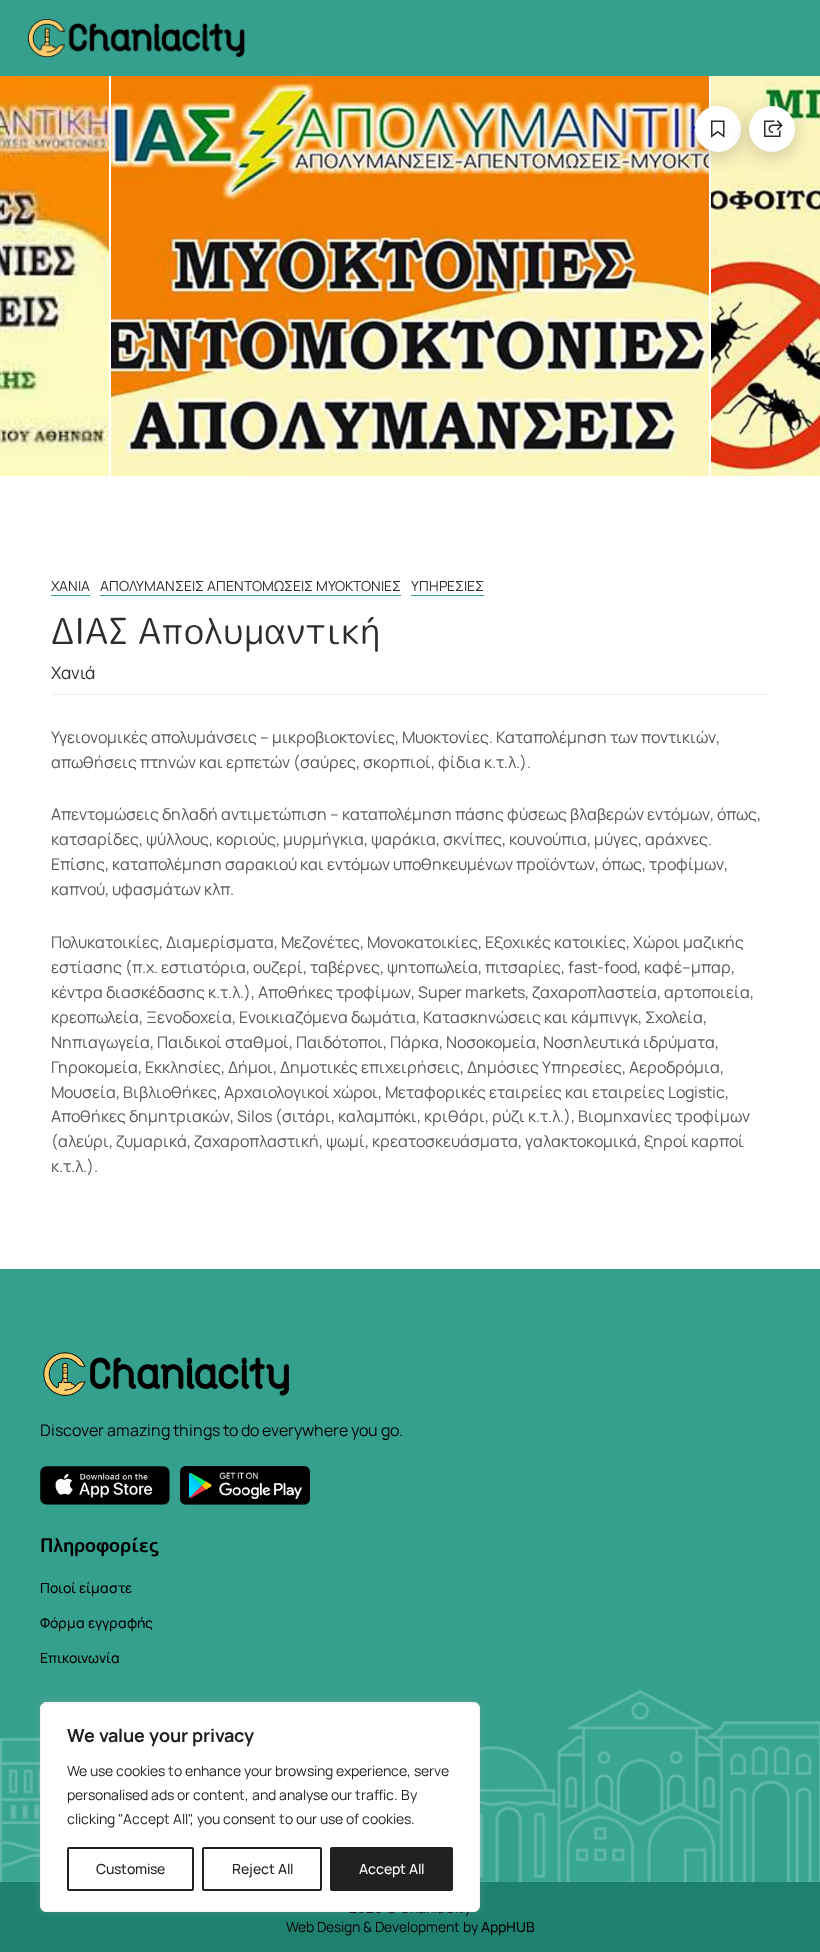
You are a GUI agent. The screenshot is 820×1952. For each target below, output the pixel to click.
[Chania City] (136, 36)
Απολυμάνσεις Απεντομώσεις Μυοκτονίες (250, 585)
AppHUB (508, 1926)
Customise (130, 1868)
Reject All (262, 1868)
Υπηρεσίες (447, 585)
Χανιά (70, 585)
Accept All (391, 1868)
